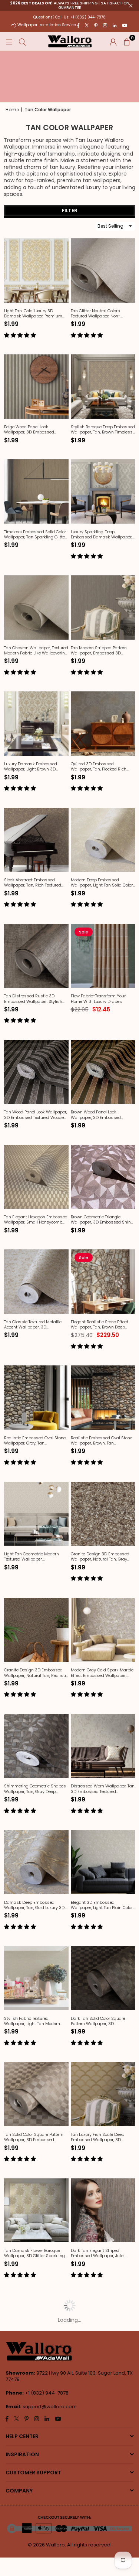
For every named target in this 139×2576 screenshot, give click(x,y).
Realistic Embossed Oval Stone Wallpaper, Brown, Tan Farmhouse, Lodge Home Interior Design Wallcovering (102, 1441)
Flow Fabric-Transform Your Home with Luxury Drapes (98, 999)
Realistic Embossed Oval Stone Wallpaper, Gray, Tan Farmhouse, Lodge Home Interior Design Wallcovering (36, 1441)
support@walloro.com (50, 2407)
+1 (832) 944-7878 (47, 2393)
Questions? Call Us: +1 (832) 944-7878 (69, 17)
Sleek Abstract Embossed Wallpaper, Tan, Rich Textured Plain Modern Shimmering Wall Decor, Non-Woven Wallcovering (36, 883)
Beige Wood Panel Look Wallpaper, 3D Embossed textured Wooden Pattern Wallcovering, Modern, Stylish (33, 430)
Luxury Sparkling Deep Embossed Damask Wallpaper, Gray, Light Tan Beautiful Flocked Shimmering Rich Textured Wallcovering (102, 535)
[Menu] (9, 41)
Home (12, 110)
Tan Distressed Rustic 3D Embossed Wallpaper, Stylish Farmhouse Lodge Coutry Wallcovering (33, 999)
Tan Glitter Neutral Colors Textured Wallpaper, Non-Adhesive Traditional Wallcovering (96, 314)
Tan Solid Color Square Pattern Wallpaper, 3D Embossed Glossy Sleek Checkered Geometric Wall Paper (34, 2137)
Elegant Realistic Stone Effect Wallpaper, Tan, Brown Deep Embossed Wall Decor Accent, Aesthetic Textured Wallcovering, (102, 1325)
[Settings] (113, 41)
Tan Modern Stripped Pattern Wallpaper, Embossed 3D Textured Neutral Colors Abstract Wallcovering (103, 651)
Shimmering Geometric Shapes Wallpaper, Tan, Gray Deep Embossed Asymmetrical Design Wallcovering (35, 1789)
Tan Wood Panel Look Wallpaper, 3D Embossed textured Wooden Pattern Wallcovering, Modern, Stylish (36, 1115)
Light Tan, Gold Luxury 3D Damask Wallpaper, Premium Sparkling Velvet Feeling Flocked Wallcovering (36, 314)
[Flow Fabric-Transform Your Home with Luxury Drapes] (103, 956)
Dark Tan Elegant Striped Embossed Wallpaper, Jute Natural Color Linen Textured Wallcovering (98, 2253)
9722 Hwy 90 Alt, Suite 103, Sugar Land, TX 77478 (69, 2376)
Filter (70, 210)
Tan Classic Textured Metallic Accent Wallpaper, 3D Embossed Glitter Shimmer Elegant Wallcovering (33, 1325)
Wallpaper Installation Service (47, 25)
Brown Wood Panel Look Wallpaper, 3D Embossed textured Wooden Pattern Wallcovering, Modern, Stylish (100, 1115)
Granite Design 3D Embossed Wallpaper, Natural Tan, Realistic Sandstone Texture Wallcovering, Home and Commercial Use (36, 1673)
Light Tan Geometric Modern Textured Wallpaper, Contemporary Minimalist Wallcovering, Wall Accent (32, 1557)
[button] (127, 41)
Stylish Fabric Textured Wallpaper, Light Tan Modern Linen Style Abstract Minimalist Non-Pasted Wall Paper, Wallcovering (35, 2021)
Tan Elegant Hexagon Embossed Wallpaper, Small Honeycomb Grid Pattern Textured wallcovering (36, 1220)
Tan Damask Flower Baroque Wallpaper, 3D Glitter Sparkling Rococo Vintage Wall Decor (34, 2253)
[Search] (22, 41)
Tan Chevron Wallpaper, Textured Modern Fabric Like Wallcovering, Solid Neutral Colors (36, 651)
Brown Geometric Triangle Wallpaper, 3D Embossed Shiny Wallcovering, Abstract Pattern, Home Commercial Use (102, 1220)
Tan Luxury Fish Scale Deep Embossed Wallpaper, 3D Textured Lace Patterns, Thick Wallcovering (99, 2137)
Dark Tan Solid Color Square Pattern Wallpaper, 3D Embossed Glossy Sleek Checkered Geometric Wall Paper (103, 2021)
